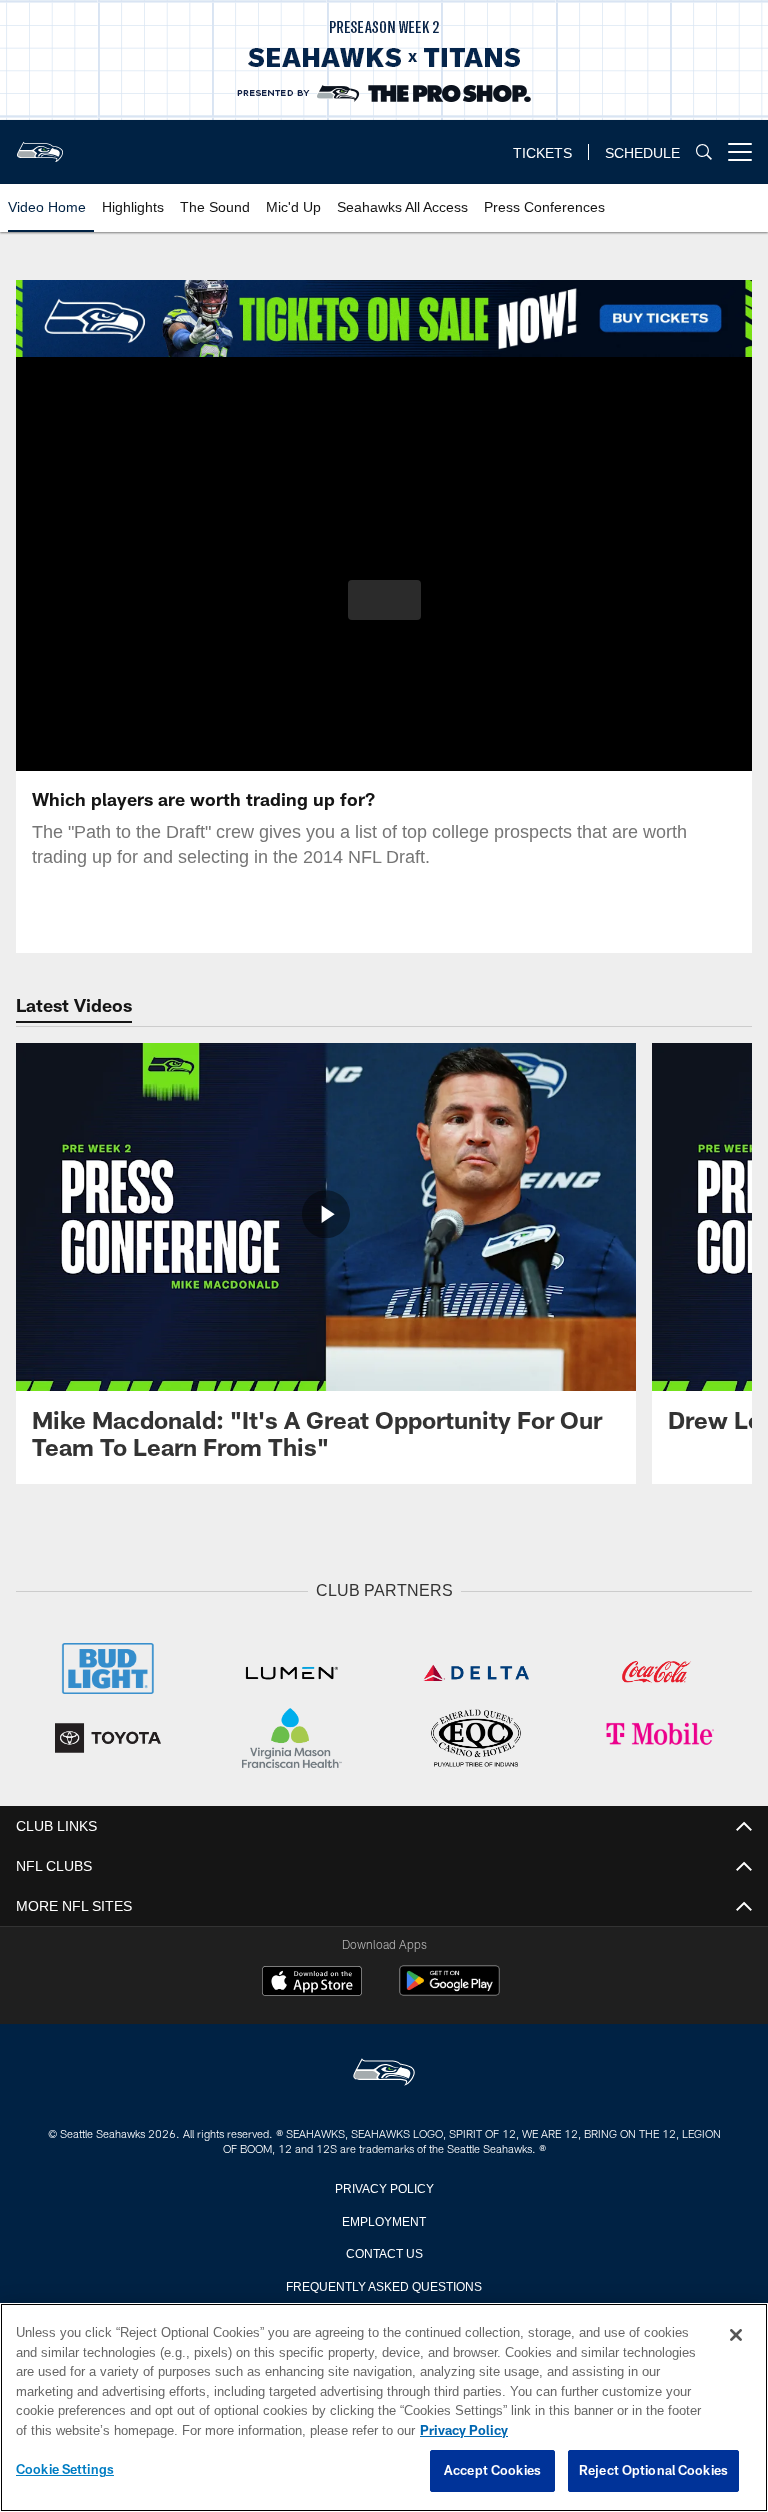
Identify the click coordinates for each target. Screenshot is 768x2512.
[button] (384, 600)
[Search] (704, 152)
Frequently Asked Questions (384, 2283)
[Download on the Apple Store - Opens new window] (312, 1981)
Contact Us (384, 2250)
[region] (384, 2408)
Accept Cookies (492, 2471)
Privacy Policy (384, 2185)
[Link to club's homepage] (40, 144)
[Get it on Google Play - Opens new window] (449, 1988)
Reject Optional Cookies (653, 2471)
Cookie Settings (65, 2470)
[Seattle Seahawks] (384, 2071)
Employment (384, 2218)
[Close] (736, 2336)
